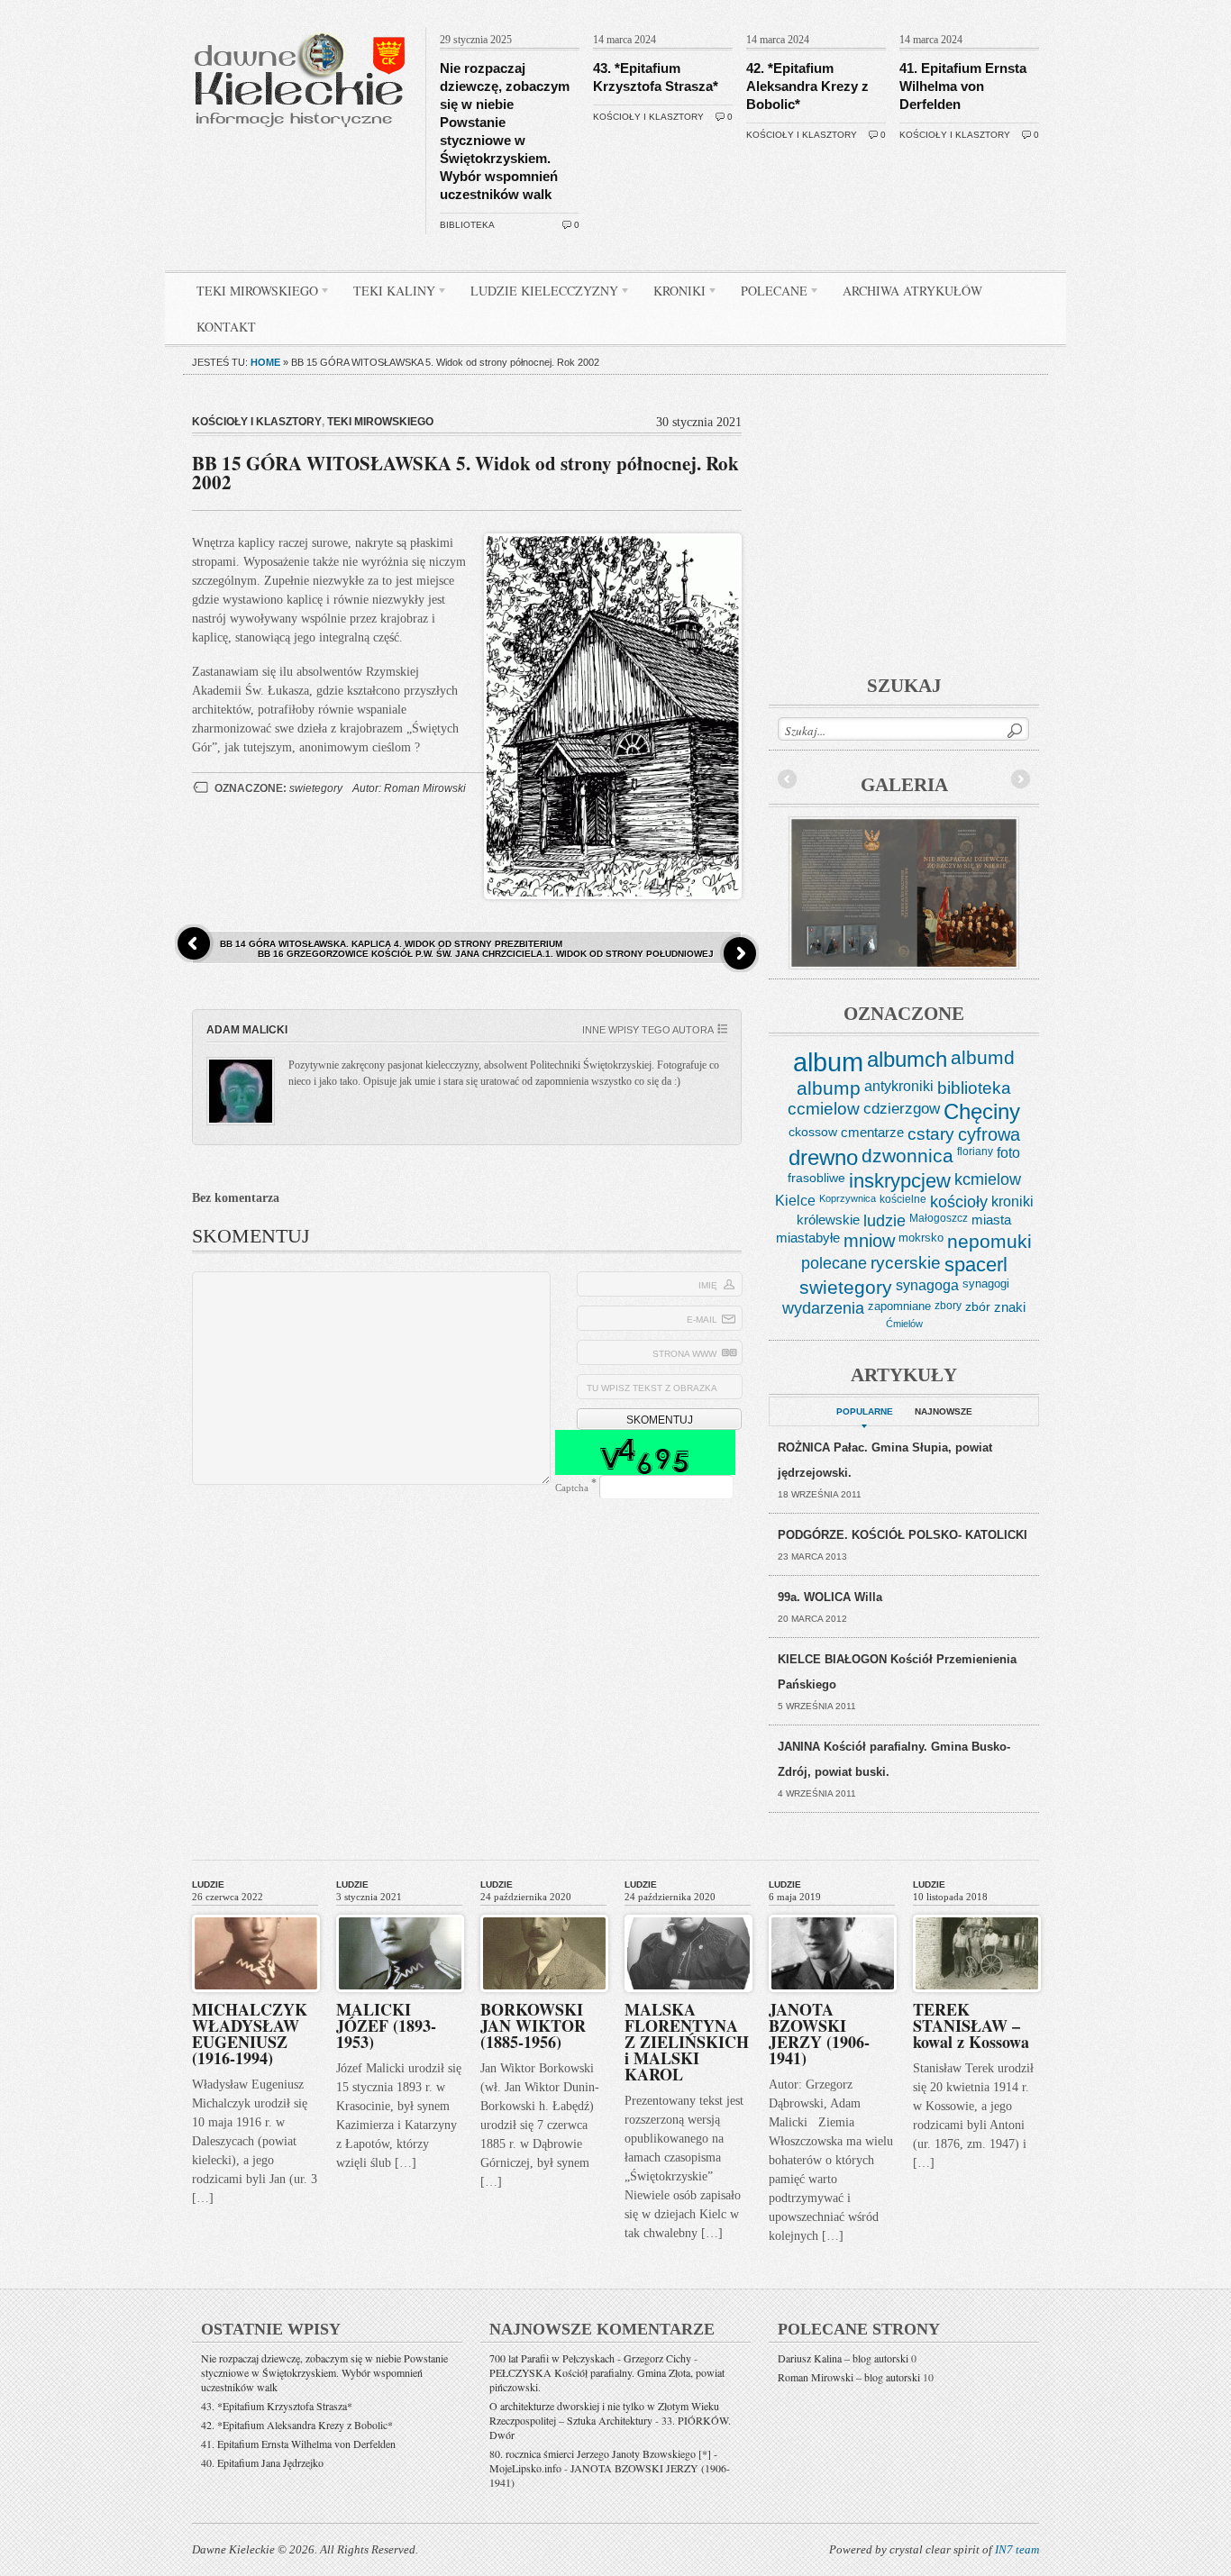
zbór (978, 1306)
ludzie (884, 1221)
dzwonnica (907, 1156)
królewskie (828, 1220)
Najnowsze (944, 1411)
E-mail (702, 1320)
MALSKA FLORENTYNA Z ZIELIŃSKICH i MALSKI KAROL (687, 2042)
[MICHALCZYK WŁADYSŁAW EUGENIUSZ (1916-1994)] (256, 1911)
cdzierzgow (902, 1108)
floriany (975, 1151)
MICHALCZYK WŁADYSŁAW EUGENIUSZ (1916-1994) (250, 2034)
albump (829, 1088)
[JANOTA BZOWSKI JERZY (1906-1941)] (833, 1911)
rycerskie (906, 1263)
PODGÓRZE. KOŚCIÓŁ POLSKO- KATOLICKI (903, 1535)
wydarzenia (823, 1308)
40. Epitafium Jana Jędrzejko (262, 2462)
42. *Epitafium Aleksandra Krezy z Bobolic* (807, 86)
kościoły (959, 1202)
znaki (1010, 1307)
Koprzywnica (848, 1198)
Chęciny (982, 1111)
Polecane (767, 294)
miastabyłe (808, 1238)
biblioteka (467, 225)
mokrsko (921, 1238)
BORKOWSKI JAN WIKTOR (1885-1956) (533, 2025)
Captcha (572, 1488)
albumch (907, 1059)
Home (265, 362)
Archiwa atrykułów (912, 291)
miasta (991, 1220)
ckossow (813, 1132)
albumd (983, 1058)
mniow (869, 1241)
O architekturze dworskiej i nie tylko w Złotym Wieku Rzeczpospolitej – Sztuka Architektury (604, 2413)
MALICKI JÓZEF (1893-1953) (386, 2025)
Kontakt (226, 327)
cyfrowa (989, 1134)
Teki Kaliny (388, 294)
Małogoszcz (939, 1218)
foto (1008, 1153)
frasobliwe (816, 1178)
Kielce (795, 1201)
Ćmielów (904, 1324)
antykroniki (899, 1086)
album (828, 1062)
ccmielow (824, 1109)
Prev (788, 779)
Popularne (865, 1411)
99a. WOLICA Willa (830, 1597)
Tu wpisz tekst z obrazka (652, 1388)
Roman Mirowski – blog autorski (849, 2377)
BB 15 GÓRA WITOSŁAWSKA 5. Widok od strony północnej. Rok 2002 (465, 473)
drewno (823, 1157)
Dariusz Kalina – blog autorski (843, 2358)
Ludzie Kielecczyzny (538, 294)
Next (1020, 779)
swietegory (316, 788)
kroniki (1012, 1201)
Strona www (684, 1354)
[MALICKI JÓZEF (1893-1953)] (400, 1911)
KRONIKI (673, 294)
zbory (948, 1306)
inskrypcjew (900, 1181)
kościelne (903, 1199)
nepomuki (989, 1242)
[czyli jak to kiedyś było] (303, 23)
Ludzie (208, 1884)
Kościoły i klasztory (648, 117)
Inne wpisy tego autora (648, 1030)
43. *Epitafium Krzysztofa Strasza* (277, 2406)
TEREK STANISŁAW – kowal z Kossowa (971, 2025)
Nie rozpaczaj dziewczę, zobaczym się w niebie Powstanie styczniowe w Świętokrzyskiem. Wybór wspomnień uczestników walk (324, 2372)
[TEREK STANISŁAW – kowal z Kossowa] (977, 1911)
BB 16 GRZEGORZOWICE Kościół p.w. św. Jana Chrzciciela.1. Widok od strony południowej (486, 954)
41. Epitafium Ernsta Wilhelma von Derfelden (963, 86)
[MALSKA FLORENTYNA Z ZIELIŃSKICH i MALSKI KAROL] (688, 1911)
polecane (834, 1263)
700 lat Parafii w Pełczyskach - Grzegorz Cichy (590, 2358)
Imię (708, 1285)
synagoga (927, 1285)
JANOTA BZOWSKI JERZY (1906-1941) (819, 2034)
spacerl (976, 1265)
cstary (931, 1134)
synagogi (986, 1283)
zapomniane (899, 1306)
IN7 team (1017, 2549)
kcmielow (988, 1179)
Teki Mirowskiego (251, 294)
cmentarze (872, 1132)
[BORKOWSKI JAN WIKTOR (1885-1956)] (544, 1911)
